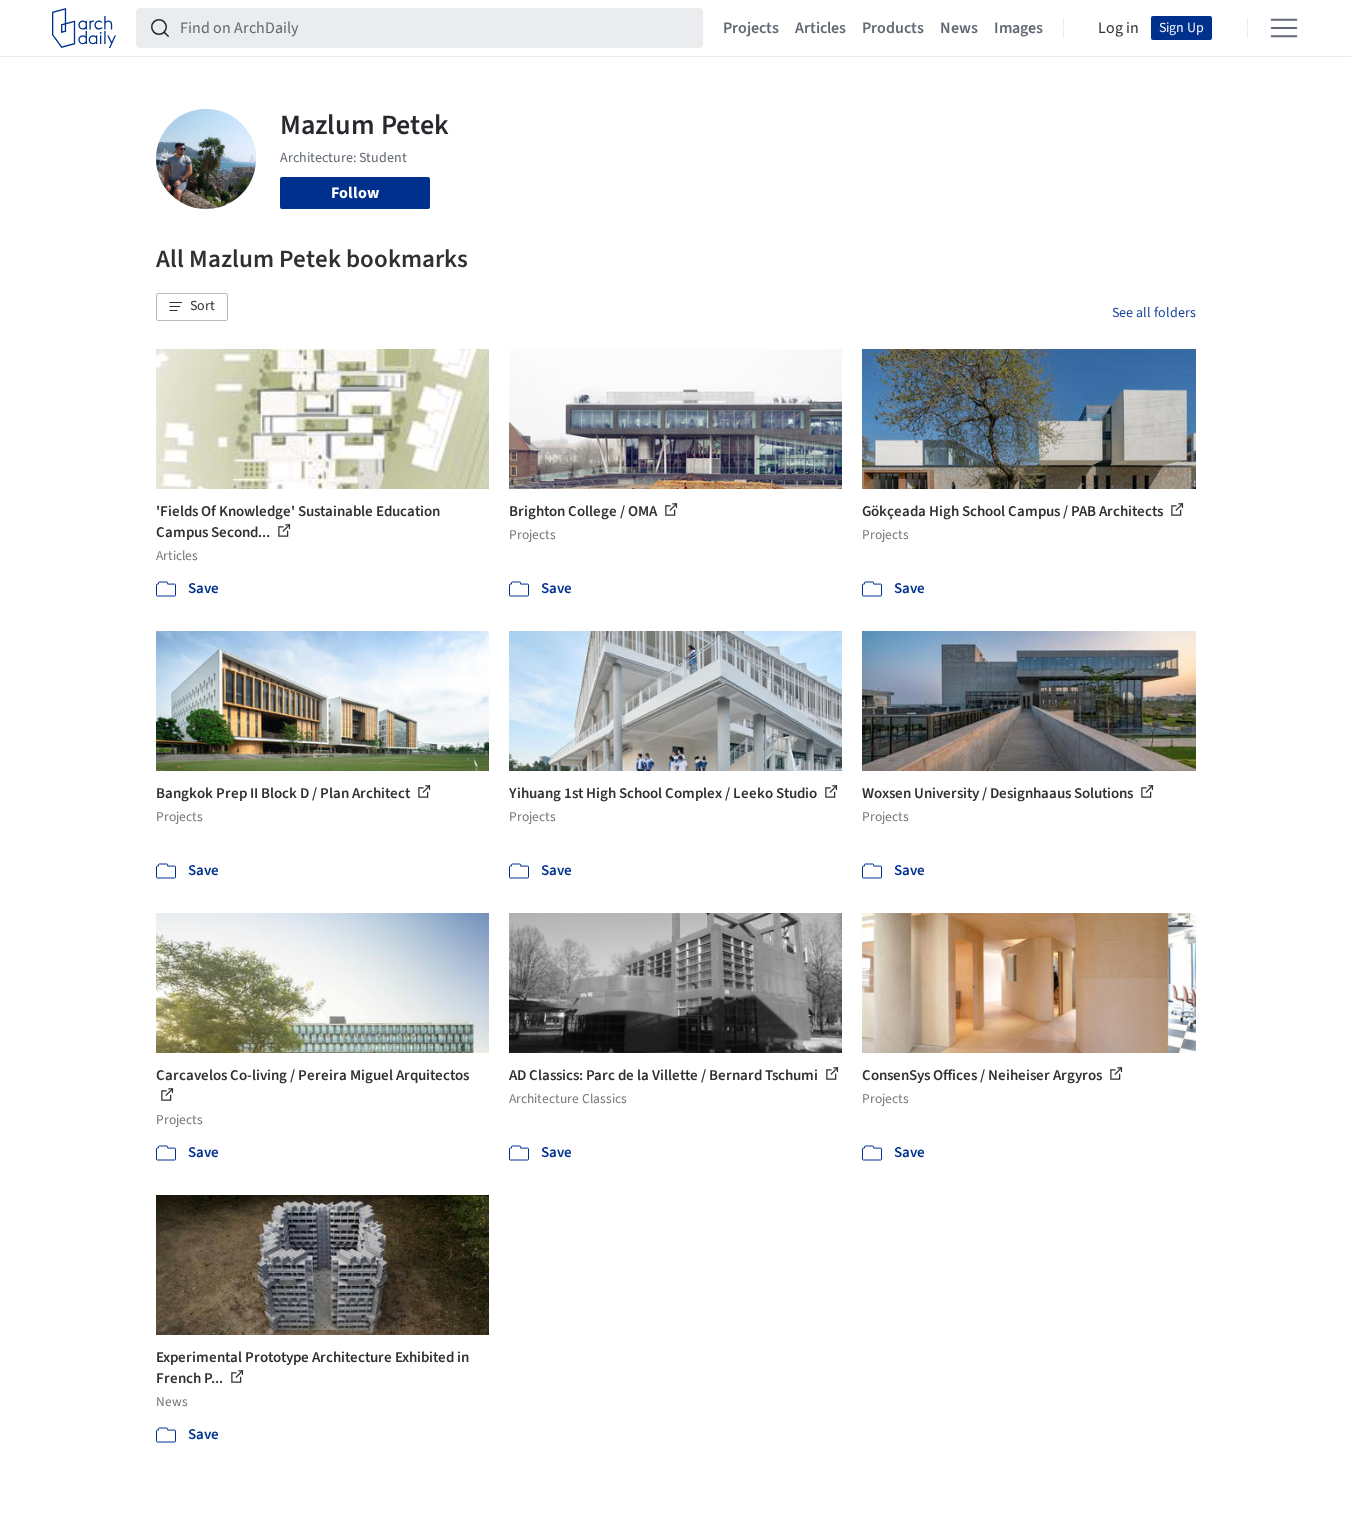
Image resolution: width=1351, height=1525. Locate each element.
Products (893, 28)
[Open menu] (1284, 28)
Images (1018, 28)
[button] (192, 307)
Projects (751, 28)
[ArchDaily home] (84, 28)
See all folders (1154, 313)
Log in (1118, 28)
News (959, 28)
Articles (820, 28)
